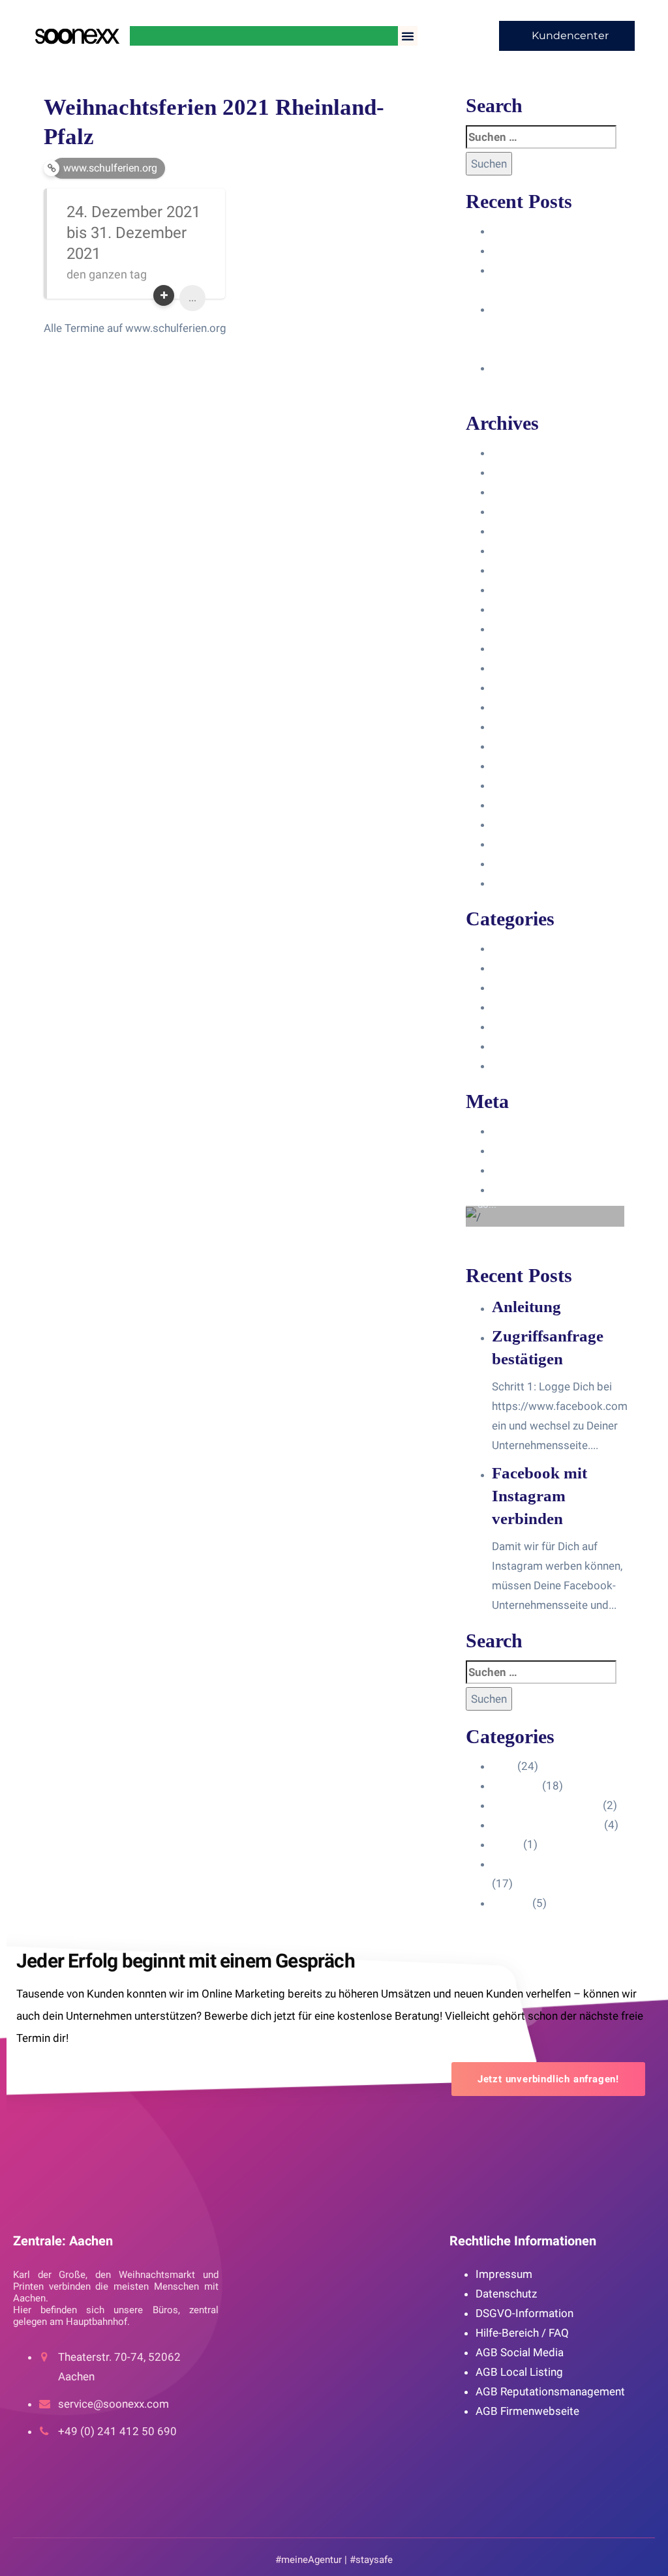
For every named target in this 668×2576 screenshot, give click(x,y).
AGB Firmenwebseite (527, 2411)
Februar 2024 (525, 492)
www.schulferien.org (110, 168)
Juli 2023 (515, 609)
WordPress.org (529, 1190)
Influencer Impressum (546, 987)
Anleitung (515, 231)
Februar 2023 (525, 687)
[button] (408, 36)
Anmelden (517, 1131)
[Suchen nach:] (541, 137)
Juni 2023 (516, 629)
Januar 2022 (523, 766)
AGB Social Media (520, 2352)
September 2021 (534, 805)
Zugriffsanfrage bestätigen (558, 250)
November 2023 (532, 531)
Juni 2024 (516, 453)
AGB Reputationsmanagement (550, 2391)
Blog (503, 948)
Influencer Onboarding (547, 1007)
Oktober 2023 (526, 550)
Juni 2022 (516, 746)
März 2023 (519, 668)
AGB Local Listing (519, 2372)
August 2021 (524, 824)
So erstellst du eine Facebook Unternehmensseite (540, 329)
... (192, 298)
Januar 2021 (523, 844)
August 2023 (524, 590)
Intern (506, 1026)
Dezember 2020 (531, 863)
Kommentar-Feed (535, 1170)
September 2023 (534, 570)
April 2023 (518, 648)
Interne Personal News (548, 1046)
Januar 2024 (523, 511)
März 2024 (519, 472)
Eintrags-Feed (526, 1150)
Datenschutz (506, 2294)
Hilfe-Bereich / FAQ (522, 2333)
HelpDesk (516, 968)
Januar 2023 (523, 707)
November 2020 (532, 883)
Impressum (504, 2274)
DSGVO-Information (524, 2313)
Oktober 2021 (526, 785)
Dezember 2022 (531, 726)
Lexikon (511, 1066)
